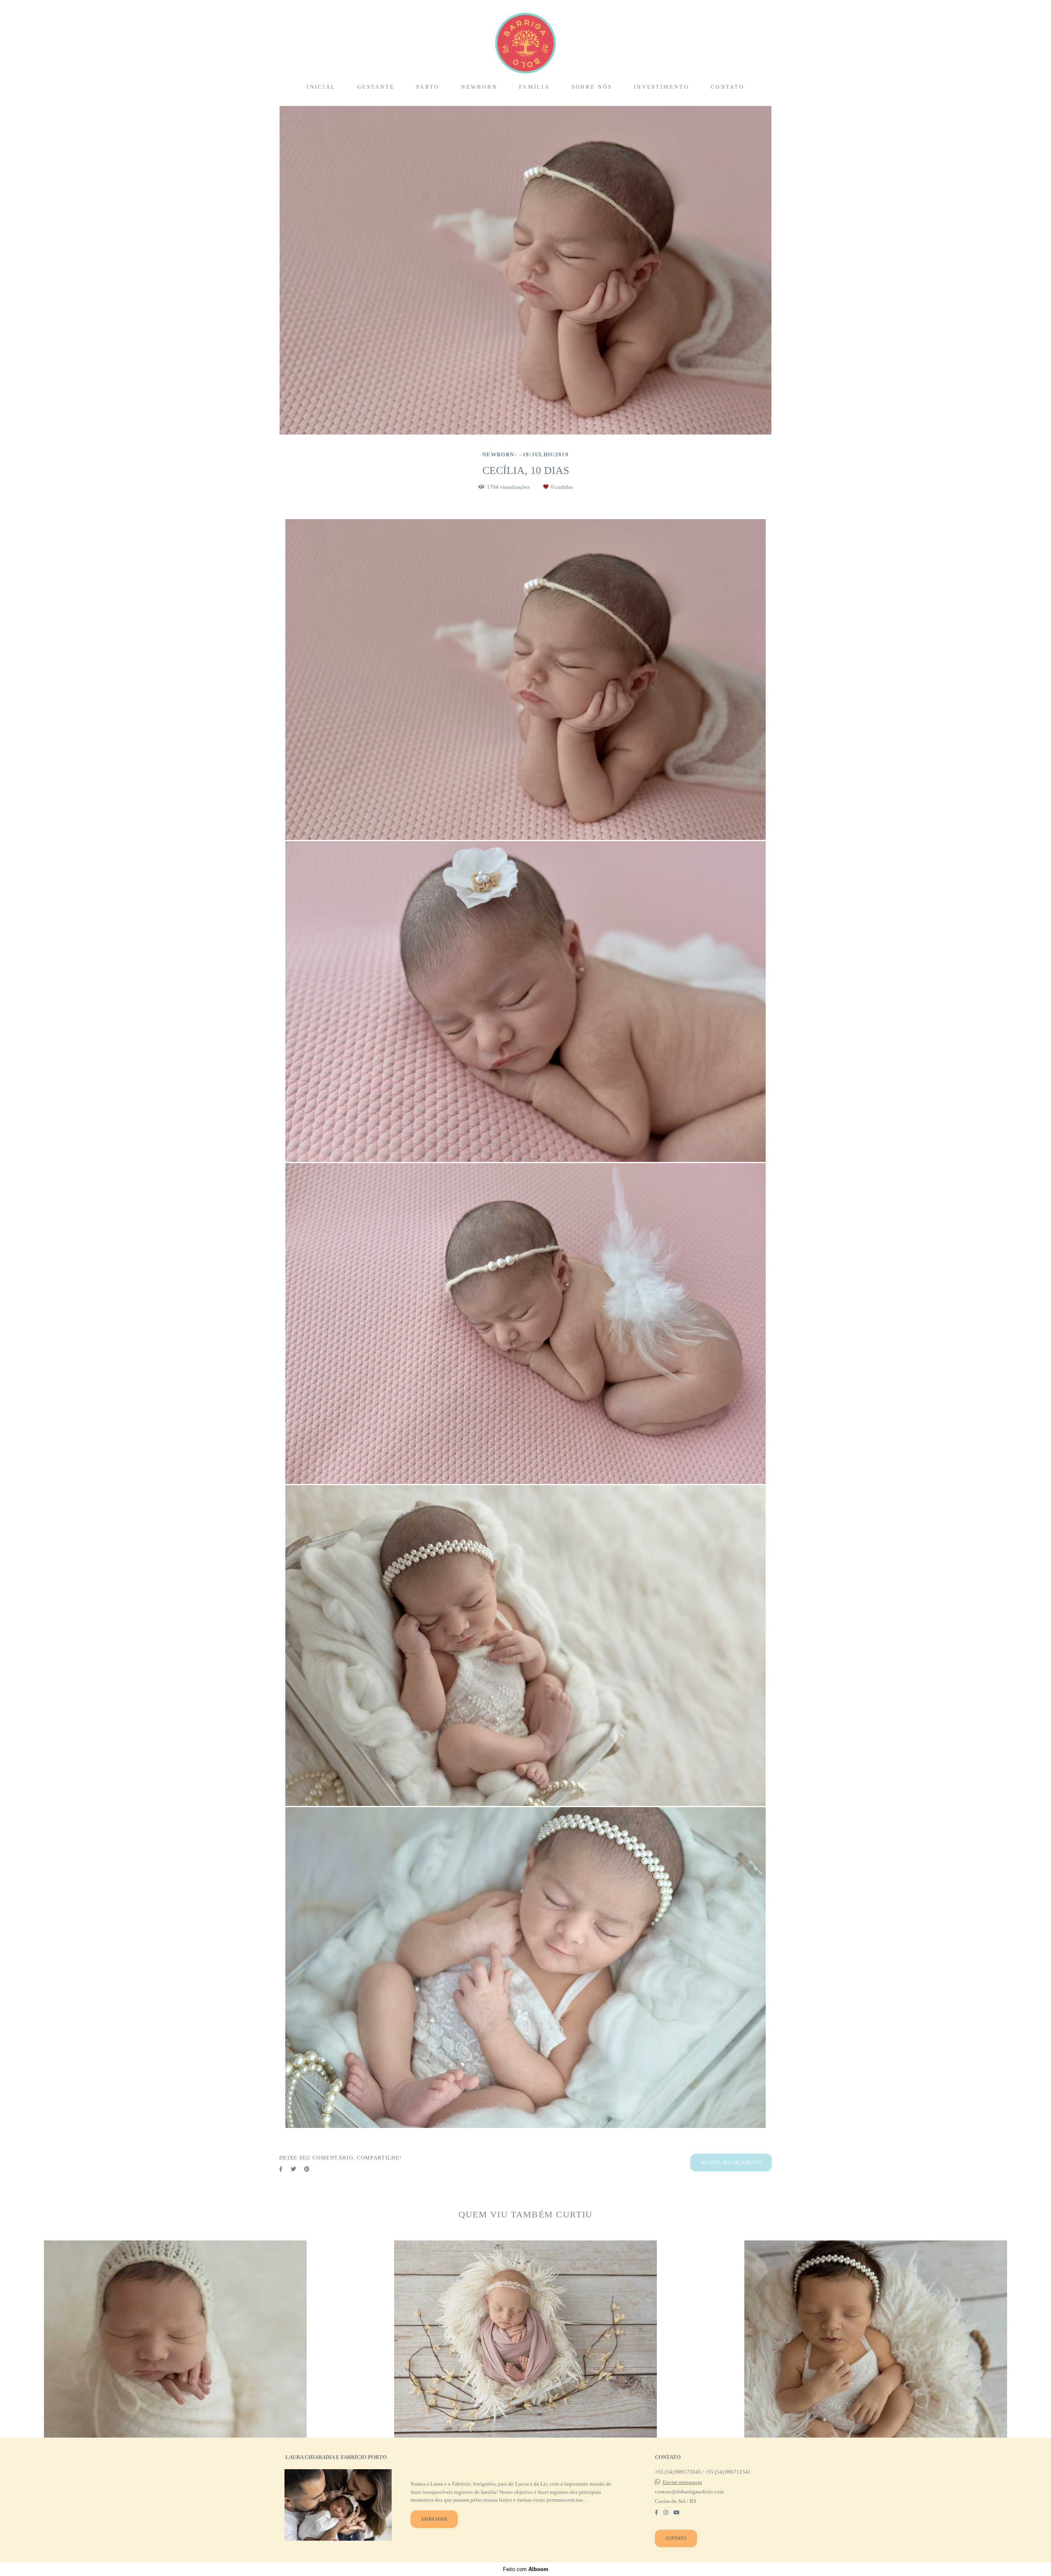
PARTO (428, 87)
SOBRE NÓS (592, 87)
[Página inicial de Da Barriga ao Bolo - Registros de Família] (525, 39)
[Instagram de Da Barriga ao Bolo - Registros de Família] (666, 2513)
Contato (676, 2538)
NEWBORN (479, 87)
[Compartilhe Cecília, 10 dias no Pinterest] (307, 2169)
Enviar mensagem (682, 2482)
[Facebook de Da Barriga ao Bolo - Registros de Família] (656, 2513)
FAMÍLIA (534, 87)
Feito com (526, 2569)
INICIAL (321, 87)
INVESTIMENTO (661, 87)
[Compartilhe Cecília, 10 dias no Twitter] (293, 2169)
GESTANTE (376, 87)
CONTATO (727, 87)
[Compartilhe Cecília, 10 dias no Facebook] (281, 2169)
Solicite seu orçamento (731, 2162)
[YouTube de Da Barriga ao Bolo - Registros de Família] (676, 2513)
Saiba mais (434, 2519)
